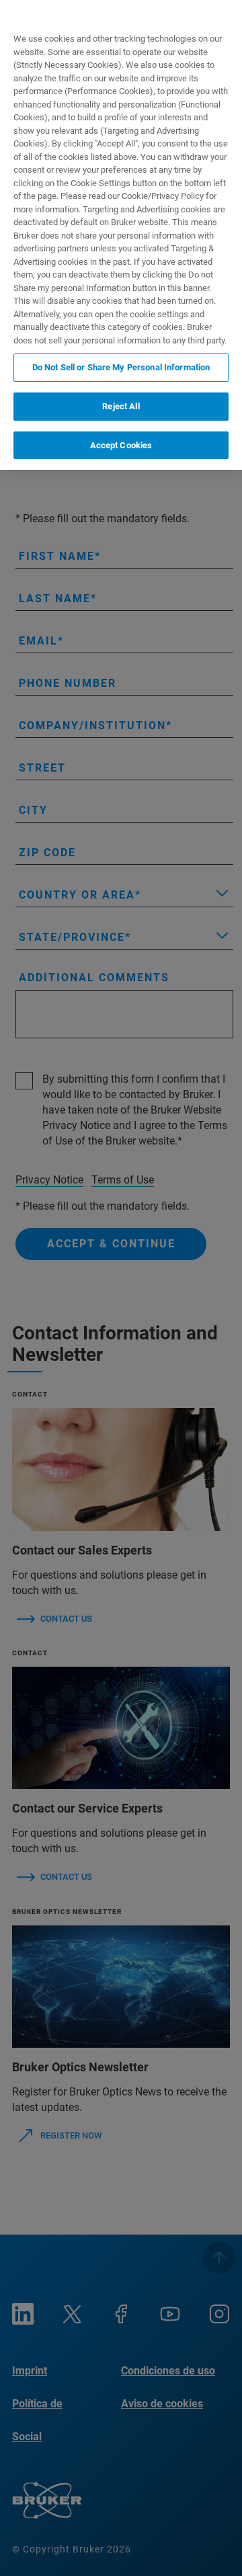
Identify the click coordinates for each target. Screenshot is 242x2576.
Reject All (121, 406)
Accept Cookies (121, 445)
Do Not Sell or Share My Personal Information (121, 367)
